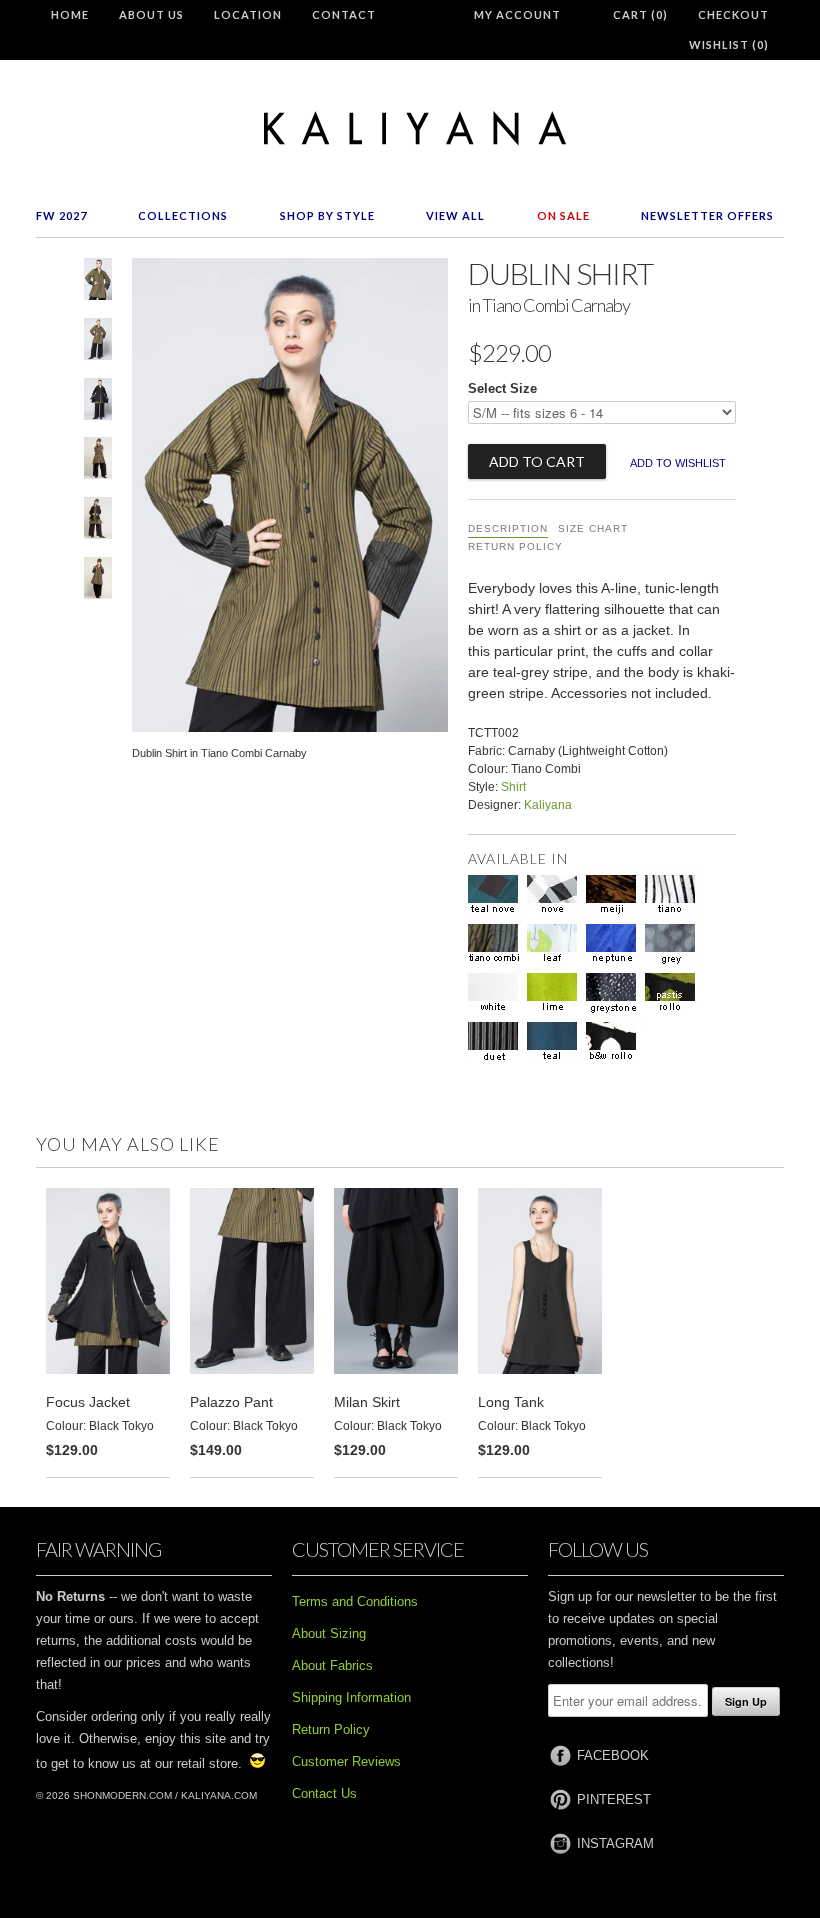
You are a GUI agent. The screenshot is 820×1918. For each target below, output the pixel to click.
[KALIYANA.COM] (410, 128)
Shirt (513, 787)
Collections (183, 215)
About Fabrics (332, 1665)
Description (508, 528)
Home (70, 14)
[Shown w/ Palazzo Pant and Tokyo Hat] (98, 462)
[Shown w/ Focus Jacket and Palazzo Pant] (98, 403)
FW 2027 (61, 215)
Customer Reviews (346, 1761)
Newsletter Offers (707, 215)
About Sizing (329, 1633)
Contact (344, 14)
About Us (151, 14)
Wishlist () (729, 44)
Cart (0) (640, 14)
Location (248, 14)
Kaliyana (548, 805)
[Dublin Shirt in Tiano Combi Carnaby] (98, 283)
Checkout (733, 14)
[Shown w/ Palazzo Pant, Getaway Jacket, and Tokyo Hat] (98, 522)
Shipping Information (351, 1697)
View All (455, 215)
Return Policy (515, 546)
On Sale (563, 215)
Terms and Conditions (355, 1601)
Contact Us (324, 1793)
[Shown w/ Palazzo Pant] (98, 343)
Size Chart (593, 528)
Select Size (502, 388)
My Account (517, 14)
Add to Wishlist (678, 463)
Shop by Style (327, 215)
